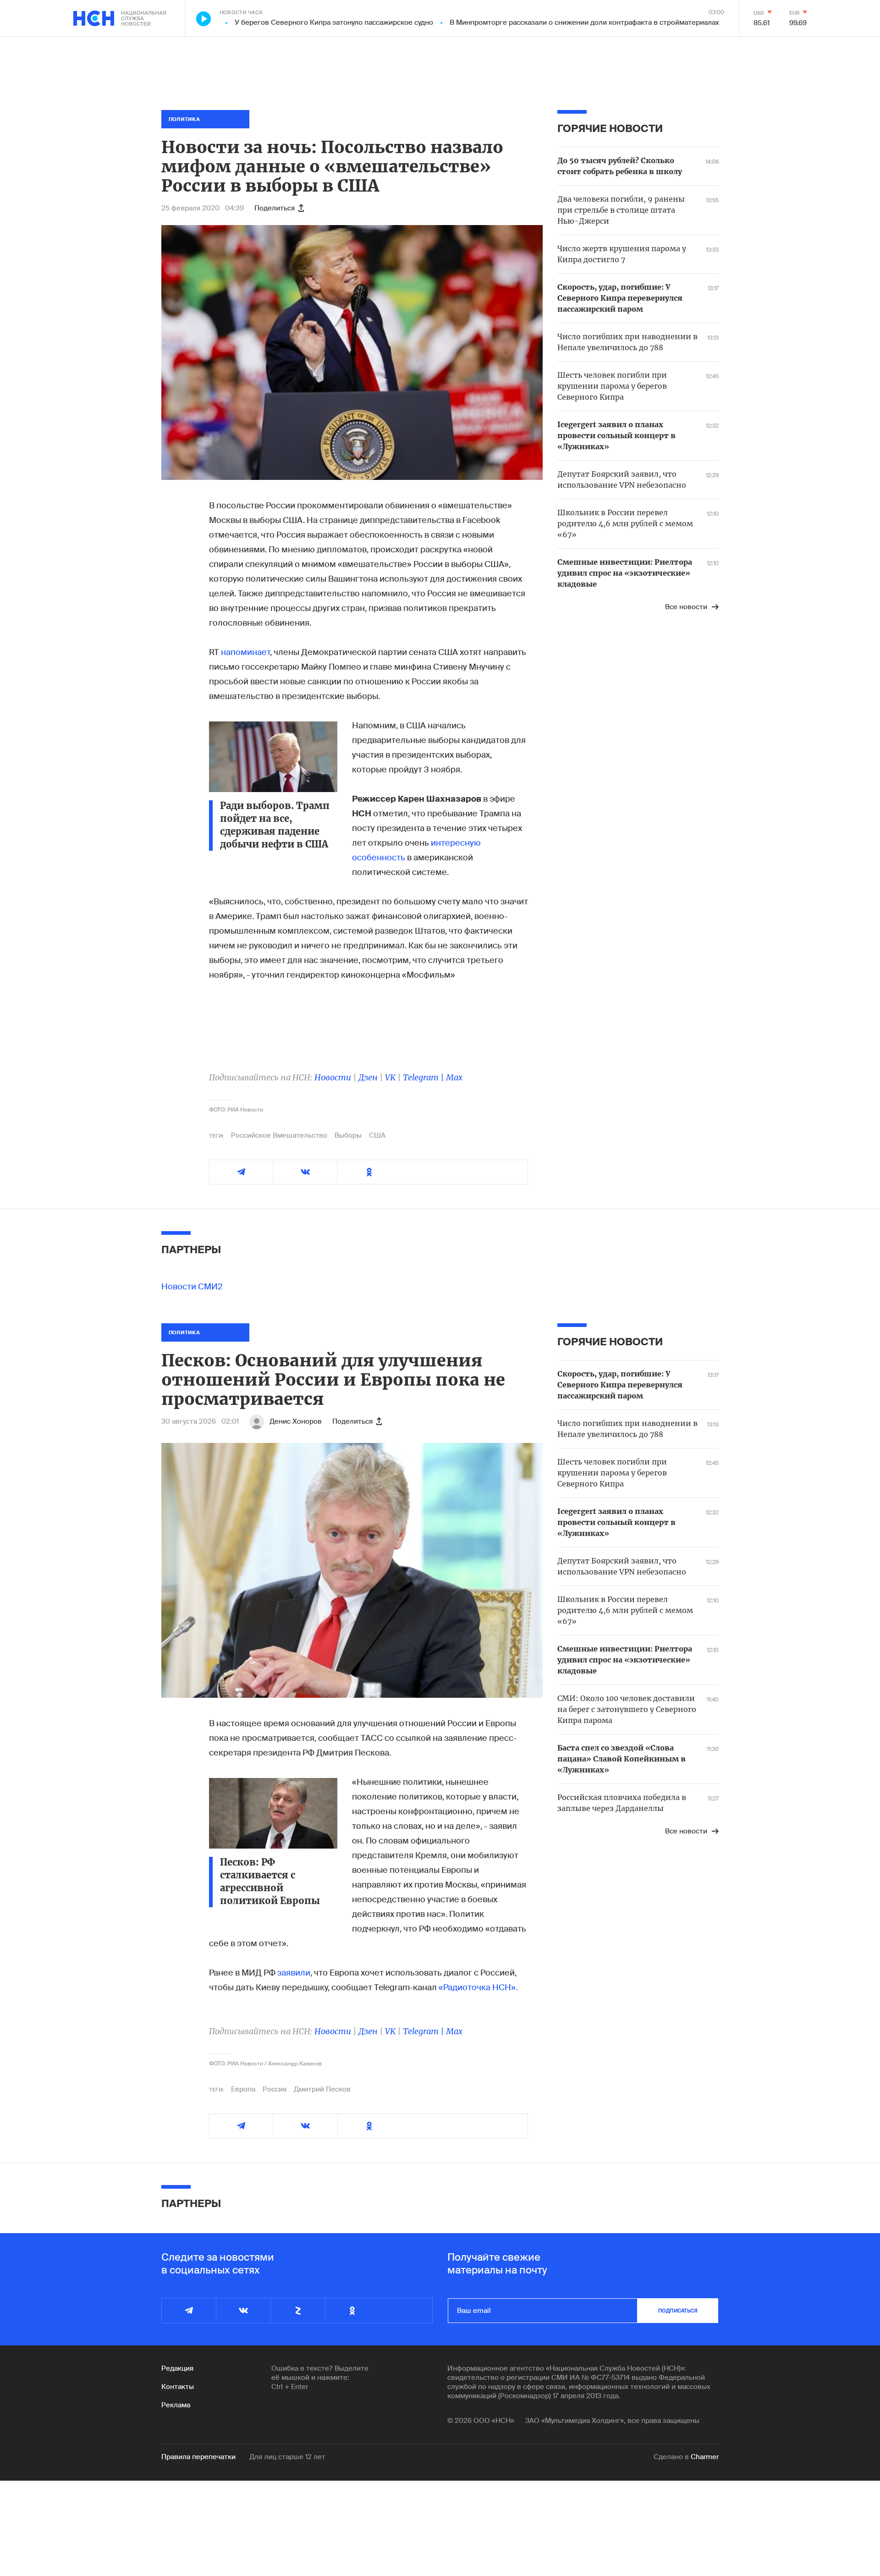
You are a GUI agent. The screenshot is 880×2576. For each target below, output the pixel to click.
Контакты (178, 2387)
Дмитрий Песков (322, 2089)
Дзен (368, 1077)
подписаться (678, 2311)
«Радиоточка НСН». (478, 1987)
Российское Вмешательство (279, 1135)
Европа (243, 2089)
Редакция (177, 2368)
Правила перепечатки (198, 2457)
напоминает (245, 652)
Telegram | (424, 1077)
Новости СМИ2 (192, 1287)
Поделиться (275, 208)
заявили (294, 1973)
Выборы (348, 1135)
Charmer (705, 2457)
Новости (333, 1077)
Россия (275, 2089)
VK (390, 1077)
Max (454, 1077)
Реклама (176, 2405)
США (377, 1135)
